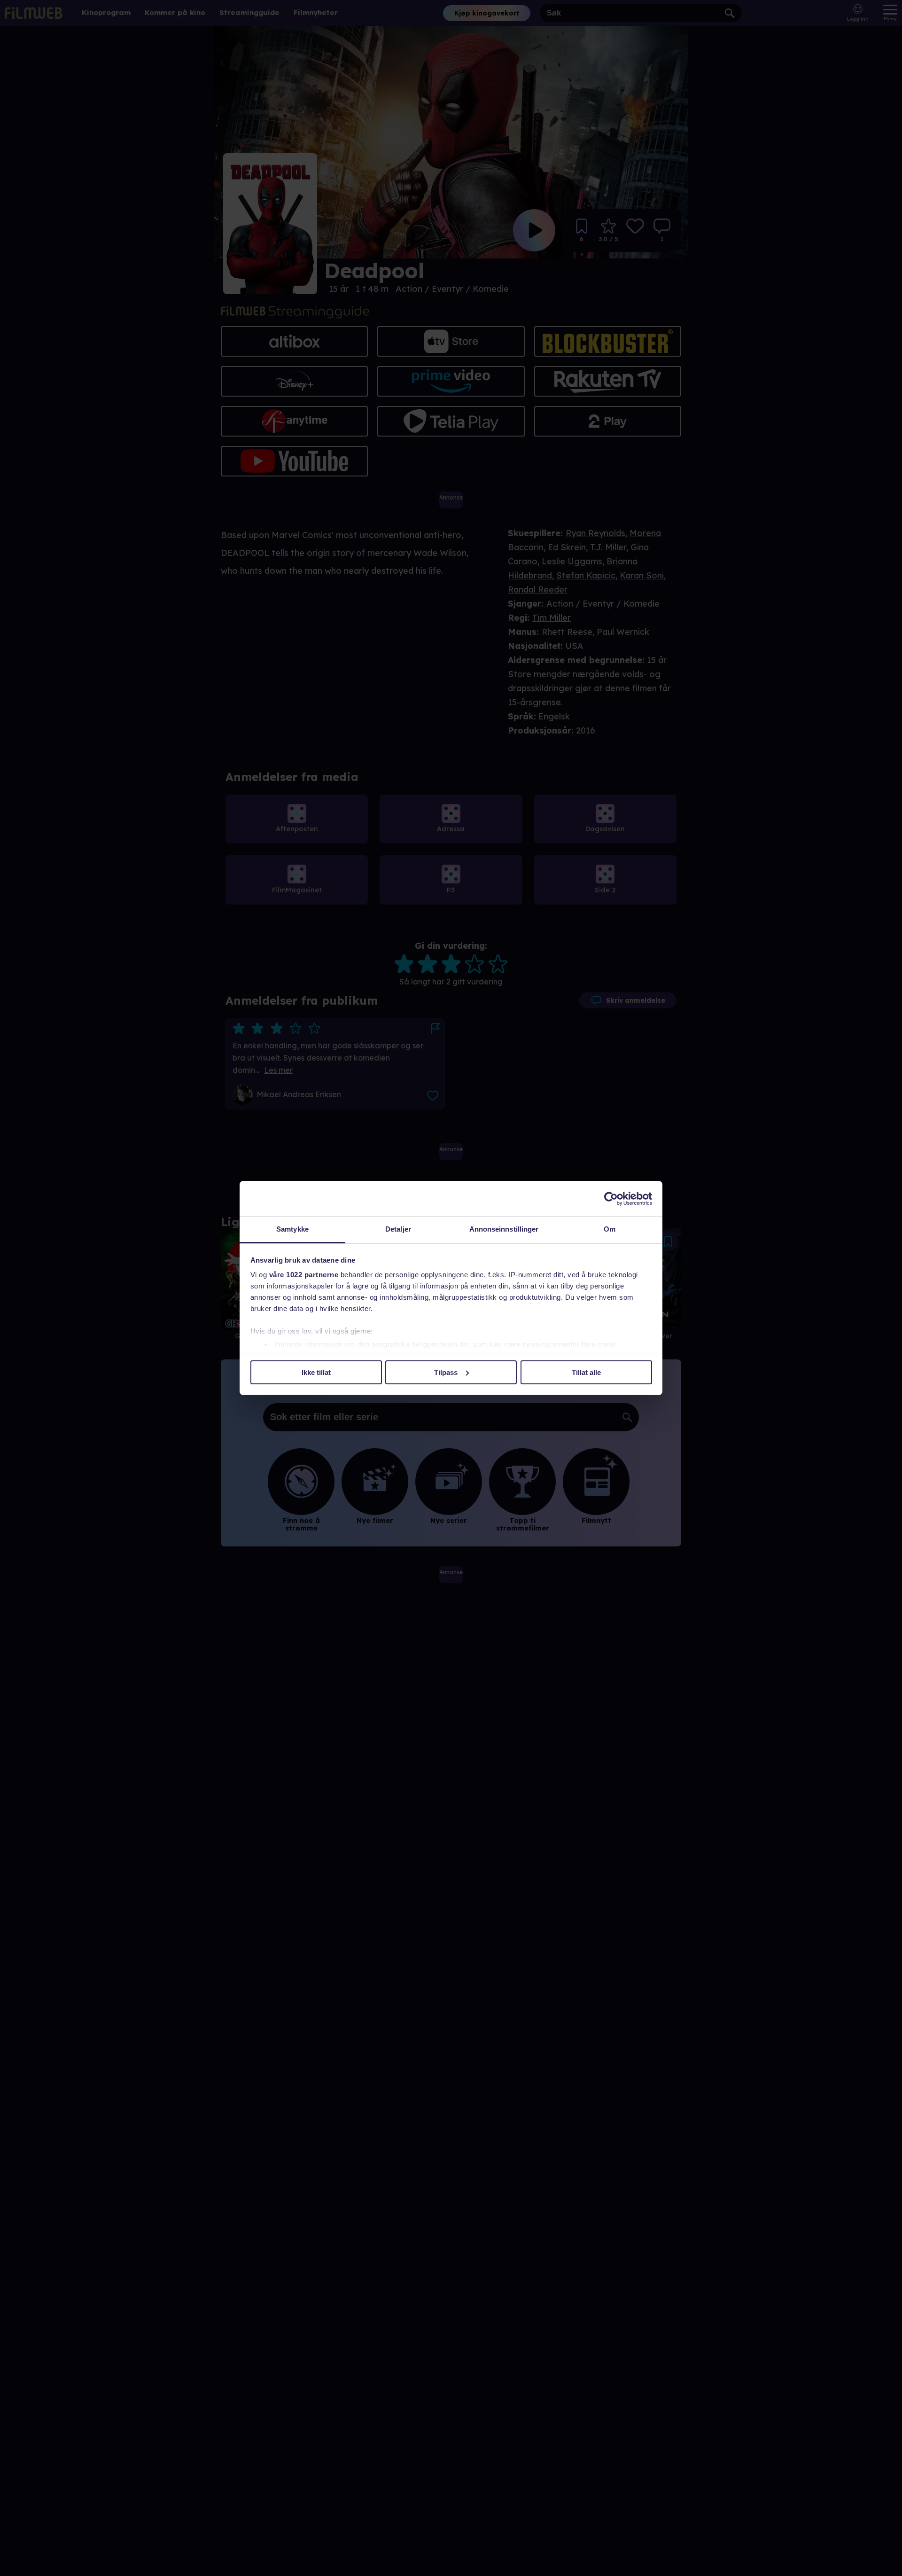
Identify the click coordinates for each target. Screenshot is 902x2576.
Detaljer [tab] (398, 1229)
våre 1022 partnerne (304, 1275)
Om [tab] (610, 1229)
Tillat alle (586, 1372)
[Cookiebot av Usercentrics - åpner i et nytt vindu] (611, 1199)
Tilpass (446, 1372)
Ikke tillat (316, 1372)
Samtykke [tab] (292, 1229)
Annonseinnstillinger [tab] (504, 1229)
